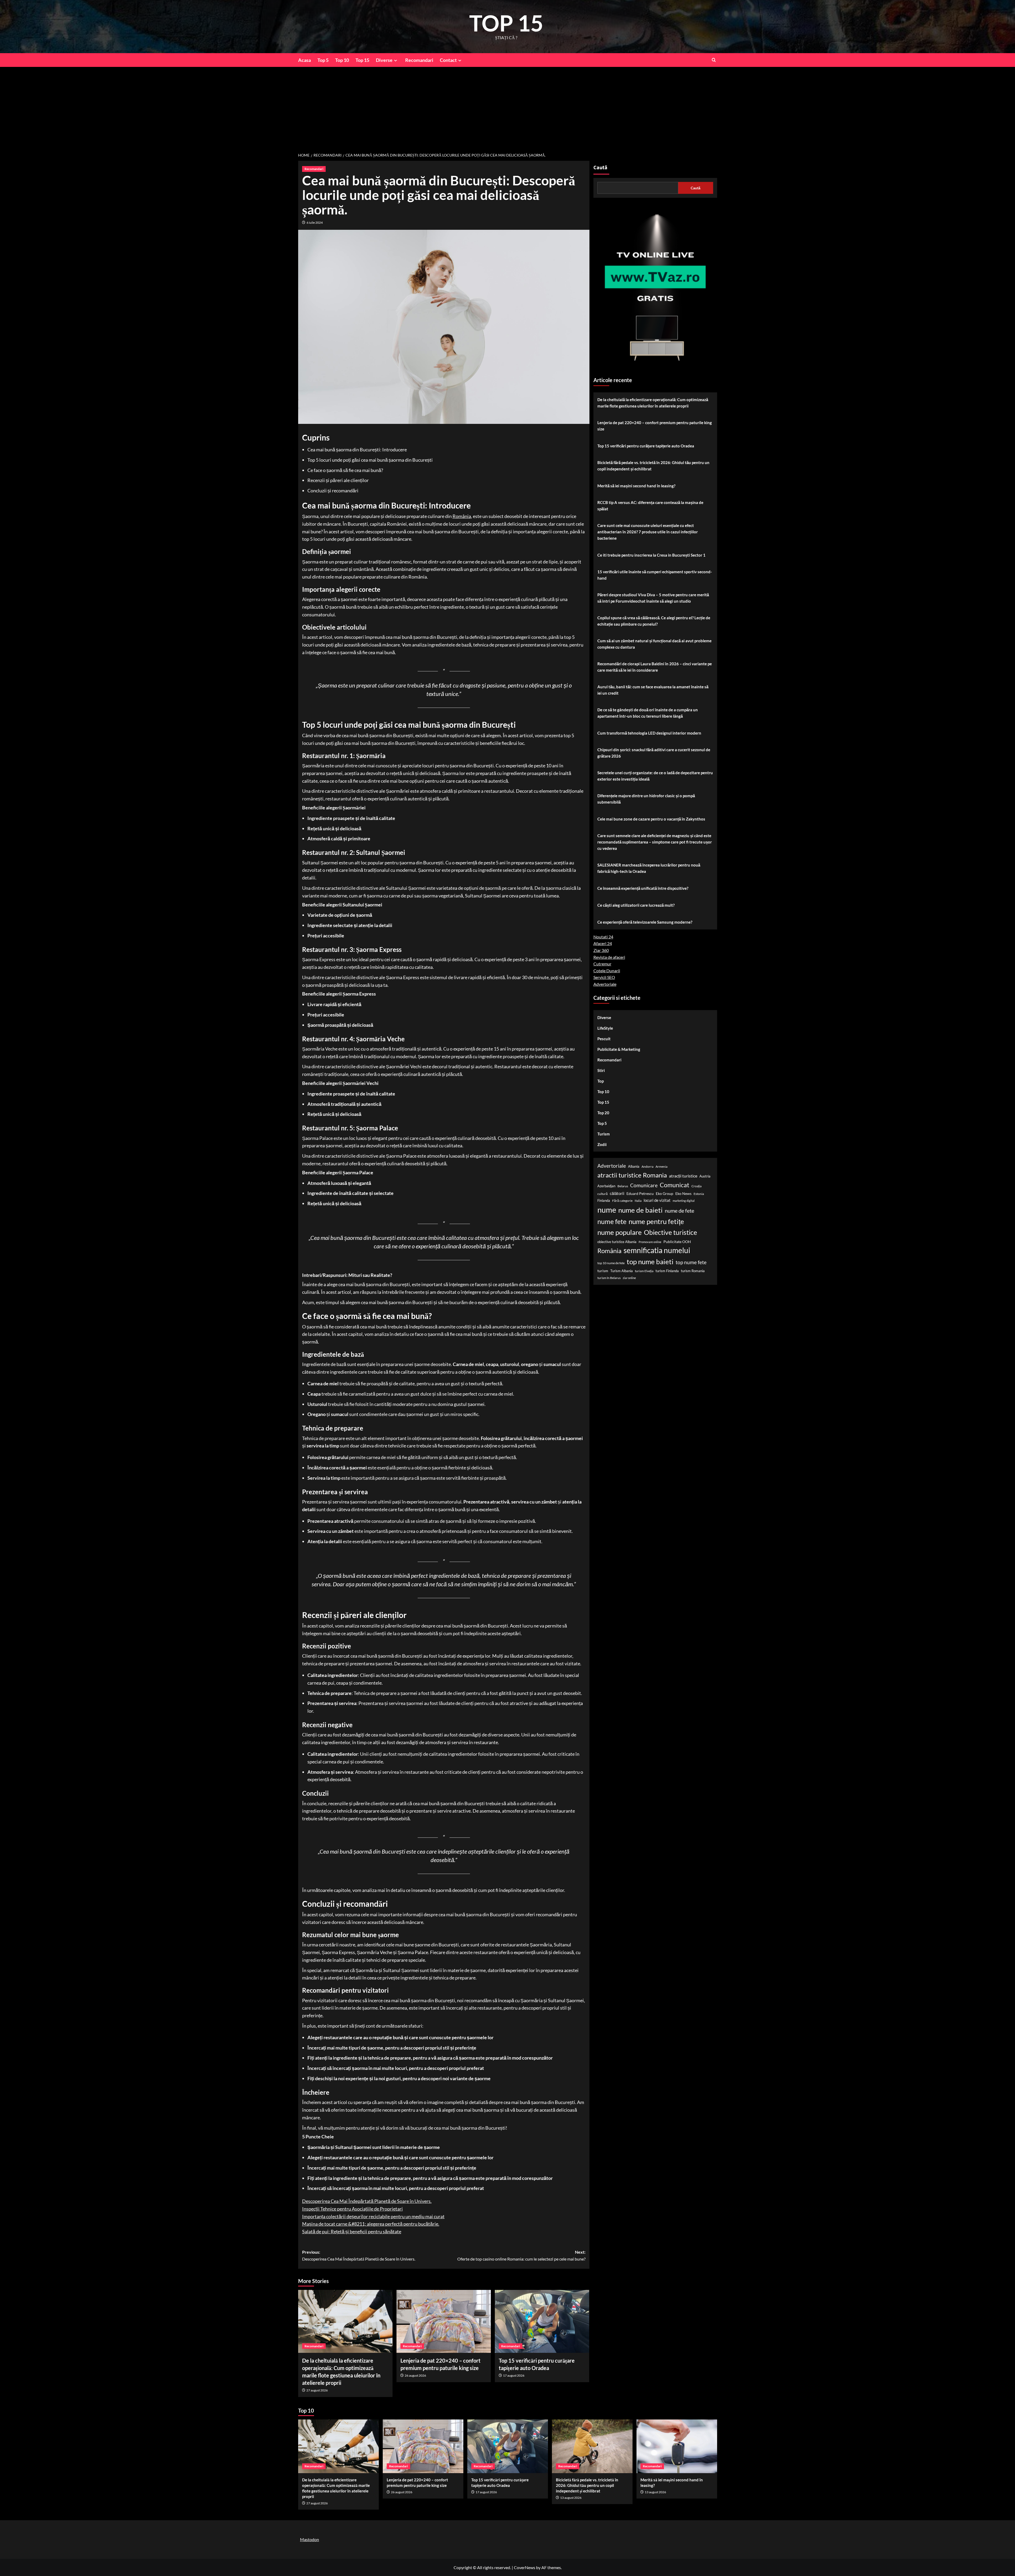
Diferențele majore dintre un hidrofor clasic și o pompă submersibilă (646, 799)
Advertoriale (605, 984)
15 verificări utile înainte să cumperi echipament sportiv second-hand (655, 575)
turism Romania (693, 1271)
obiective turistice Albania (617, 1241)
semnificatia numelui (657, 1250)
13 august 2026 (571, 2498)
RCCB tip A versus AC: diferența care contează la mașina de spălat (650, 506)
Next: (521, 2255)
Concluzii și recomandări (333, 491)
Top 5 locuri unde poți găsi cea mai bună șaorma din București (370, 460)
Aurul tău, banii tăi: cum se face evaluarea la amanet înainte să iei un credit (653, 690)
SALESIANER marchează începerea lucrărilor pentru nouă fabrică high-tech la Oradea (649, 868)
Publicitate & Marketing (619, 1049)
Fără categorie (622, 1201)
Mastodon (310, 2539)
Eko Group (665, 1193)
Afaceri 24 (603, 943)
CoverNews (525, 2567)
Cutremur (602, 964)
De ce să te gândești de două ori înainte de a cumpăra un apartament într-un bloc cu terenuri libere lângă (648, 713)
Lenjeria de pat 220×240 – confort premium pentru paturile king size (655, 426)
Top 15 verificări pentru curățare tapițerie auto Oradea (646, 446)
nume (607, 1210)
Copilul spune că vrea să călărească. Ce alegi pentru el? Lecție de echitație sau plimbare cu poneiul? (654, 621)
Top (601, 1081)
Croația (696, 1186)
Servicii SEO (604, 977)
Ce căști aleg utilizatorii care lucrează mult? (636, 905)
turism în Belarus (609, 1278)
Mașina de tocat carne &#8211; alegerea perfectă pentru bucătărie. (371, 2224)
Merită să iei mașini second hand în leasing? (636, 486)
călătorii (617, 1193)
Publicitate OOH (677, 1241)
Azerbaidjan (606, 1186)
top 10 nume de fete (611, 1263)
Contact (448, 60)
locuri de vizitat (657, 1200)
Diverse (384, 60)
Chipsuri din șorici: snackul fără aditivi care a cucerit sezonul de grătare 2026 (654, 753)
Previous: (359, 2255)
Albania (634, 1166)
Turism (604, 1134)
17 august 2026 (514, 2375)
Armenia (661, 1166)
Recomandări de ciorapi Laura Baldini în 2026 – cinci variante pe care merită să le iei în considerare (655, 667)
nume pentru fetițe (656, 1221)
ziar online (629, 1278)
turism (603, 1271)
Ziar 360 (601, 950)
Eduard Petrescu (640, 1193)
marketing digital (684, 1201)
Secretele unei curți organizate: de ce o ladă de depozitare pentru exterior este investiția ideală (655, 776)
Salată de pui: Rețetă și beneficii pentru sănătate (352, 2231)
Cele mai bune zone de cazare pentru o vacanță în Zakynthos (651, 819)
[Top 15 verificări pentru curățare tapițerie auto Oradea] (542, 2321)
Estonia (699, 1194)
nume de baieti (640, 1210)
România (462, 516)
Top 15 (362, 60)
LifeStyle (605, 1028)
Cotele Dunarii (607, 971)
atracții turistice (683, 1176)
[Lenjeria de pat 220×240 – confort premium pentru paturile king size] (444, 2321)
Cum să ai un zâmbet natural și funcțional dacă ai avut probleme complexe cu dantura (654, 644)
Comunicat (675, 1185)
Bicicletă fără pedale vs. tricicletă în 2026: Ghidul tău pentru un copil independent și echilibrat (653, 466)
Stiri (601, 1070)
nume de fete (679, 1211)
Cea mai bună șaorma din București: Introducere (357, 450)
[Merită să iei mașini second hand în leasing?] (677, 2446)
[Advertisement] (508, 107)
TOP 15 (506, 23)
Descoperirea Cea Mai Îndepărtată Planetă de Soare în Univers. (367, 2201)
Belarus (623, 1186)
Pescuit (604, 1039)
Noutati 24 (603, 937)
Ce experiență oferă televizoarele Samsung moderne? (645, 922)
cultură (603, 1194)
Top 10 (342, 60)
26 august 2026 (415, 2375)
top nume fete (691, 1262)
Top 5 (323, 60)
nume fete (612, 1221)
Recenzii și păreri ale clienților (338, 480)
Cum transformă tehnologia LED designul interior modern (649, 733)
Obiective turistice (670, 1232)
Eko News (683, 1193)
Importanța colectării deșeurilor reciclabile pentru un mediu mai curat (373, 2216)
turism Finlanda (667, 1271)
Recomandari (419, 60)
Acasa (304, 60)
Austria (705, 1176)
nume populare (620, 1232)
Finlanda (604, 1200)
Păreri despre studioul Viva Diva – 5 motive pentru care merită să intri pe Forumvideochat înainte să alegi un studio (653, 598)
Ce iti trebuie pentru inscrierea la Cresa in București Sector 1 (651, 555)
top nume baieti (650, 1262)
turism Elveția (644, 1271)
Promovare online (650, 1242)
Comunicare (644, 1185)
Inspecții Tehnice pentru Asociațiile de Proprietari (352, 2209)
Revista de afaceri (609, 957)
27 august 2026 (317, 2390)
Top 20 (603, 1113)
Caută (600, 168)
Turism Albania (622, 1271)
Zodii (602, 1144)
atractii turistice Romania (632, 1175)
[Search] (714, 60)
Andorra (647, 1166)
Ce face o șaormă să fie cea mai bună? (345, 470)
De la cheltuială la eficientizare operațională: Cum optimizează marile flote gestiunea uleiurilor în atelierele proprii (653, 403)
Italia (638, 1201)
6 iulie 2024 (315, 223)
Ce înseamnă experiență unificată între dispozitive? (643, 888)
